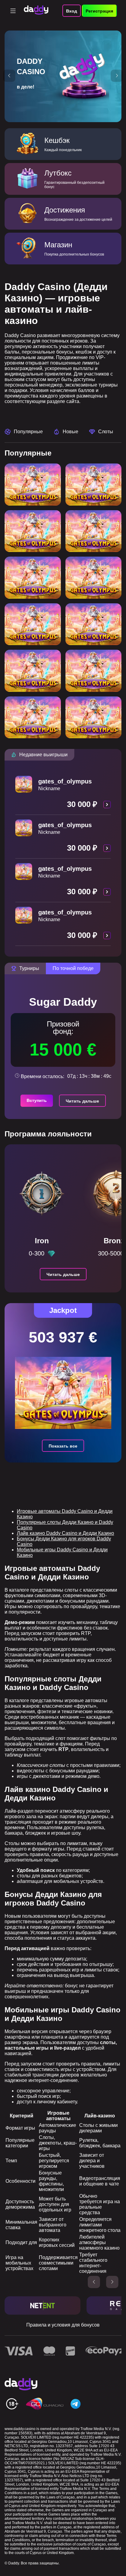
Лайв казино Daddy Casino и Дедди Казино (65, 1533)
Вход (72, 11)
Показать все (63, 1446)
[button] (9, 76)
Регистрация (99, 11)
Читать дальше (82, 1101)
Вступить (37, 1100)
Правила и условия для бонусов (63, 2325)
